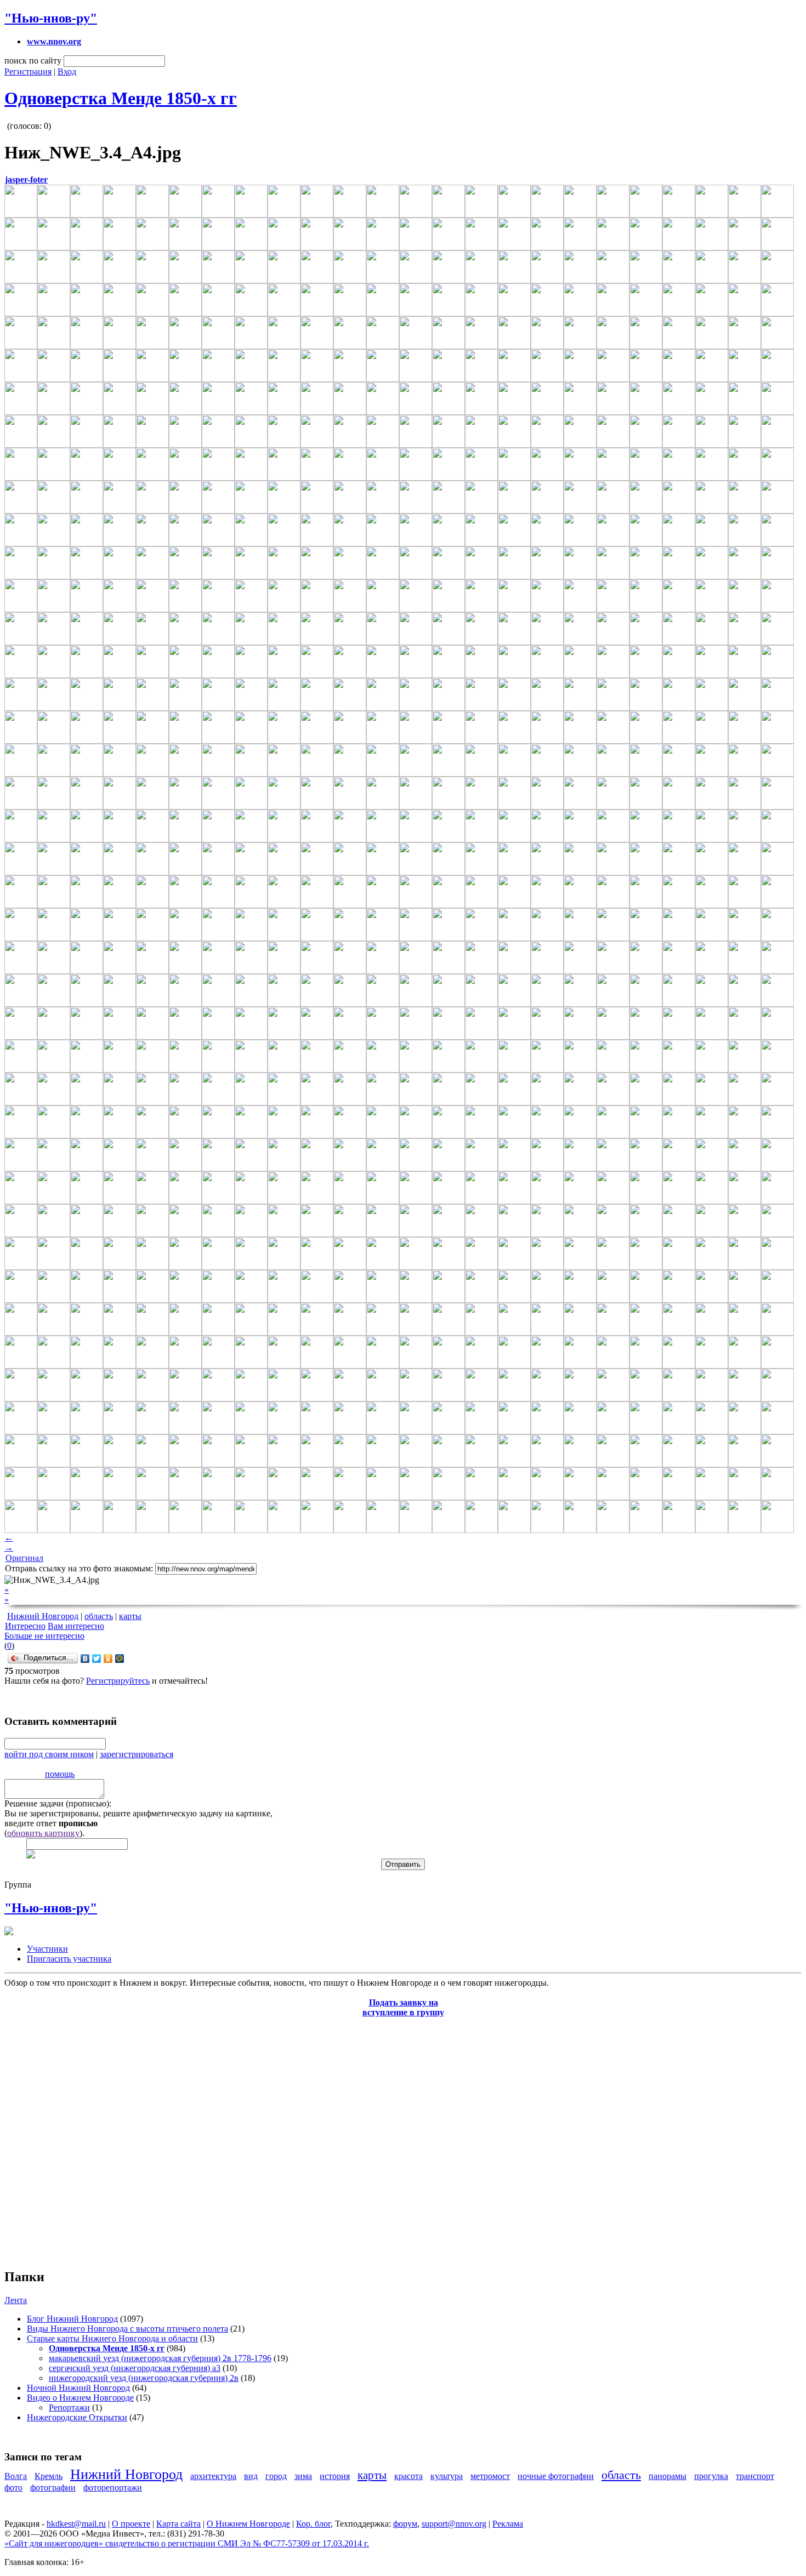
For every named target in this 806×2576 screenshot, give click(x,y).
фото (13, 2487)
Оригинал (24, 1558)
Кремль (49, 2476)
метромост (490, 2476)
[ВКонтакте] (85, 1659)
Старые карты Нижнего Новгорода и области (112, 2338)
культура (447, 2476)
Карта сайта (178, 2524)
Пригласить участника (69, 1959)
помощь (60, 1774)
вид (251, 2476)
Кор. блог (313, 2524)
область (99, 1616)
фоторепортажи (113, 2487)
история (335, 2476)
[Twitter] (97, 1659)
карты (130, 1616)
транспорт (755, 2476)
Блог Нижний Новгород (72, 2319)
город (276, 2476)
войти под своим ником (49, 1754)
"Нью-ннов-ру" (51, 18)
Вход (67, 72)
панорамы (668, 2476)
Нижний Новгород (43, 1616)
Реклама (508, 2524)
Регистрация (28, 72)
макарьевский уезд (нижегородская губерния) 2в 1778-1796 (160, 2358)
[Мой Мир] (120, 1659)
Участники (47, 1949)
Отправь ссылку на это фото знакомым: (79, 1568)
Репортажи (69, 2407)
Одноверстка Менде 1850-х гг (121, 98)
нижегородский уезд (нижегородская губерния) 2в (144, 2378)
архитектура (213, 2476)
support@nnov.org (454, 2524)
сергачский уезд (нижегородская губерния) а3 (135, 2368)
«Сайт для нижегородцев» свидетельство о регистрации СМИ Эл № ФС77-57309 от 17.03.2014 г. (187, 2543)
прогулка (711, 2476)
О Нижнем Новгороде (248, 2524)
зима (303, 2476)
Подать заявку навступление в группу (403, 2007)
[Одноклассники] (108, 1659)
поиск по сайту (33, 61)
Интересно (25, 1626)
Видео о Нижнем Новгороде (80, 2398)
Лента (16, 2300)
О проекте (131, 2524)
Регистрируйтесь (118, 1681)
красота (408, 2476)
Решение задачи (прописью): (58, 1803)
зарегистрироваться (137, 1754)
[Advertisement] (70, 2137)
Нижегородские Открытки (77, 2417)
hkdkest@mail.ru (76, 2524)
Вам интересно (76, 1626)
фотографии (53, 2487)
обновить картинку (43, 1833)
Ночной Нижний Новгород (78, 2388)
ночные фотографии (556, 2476)
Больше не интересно (44, 1636)
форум (405, 2524)
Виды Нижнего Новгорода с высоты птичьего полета (127, 2329)
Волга (16, 2476)
